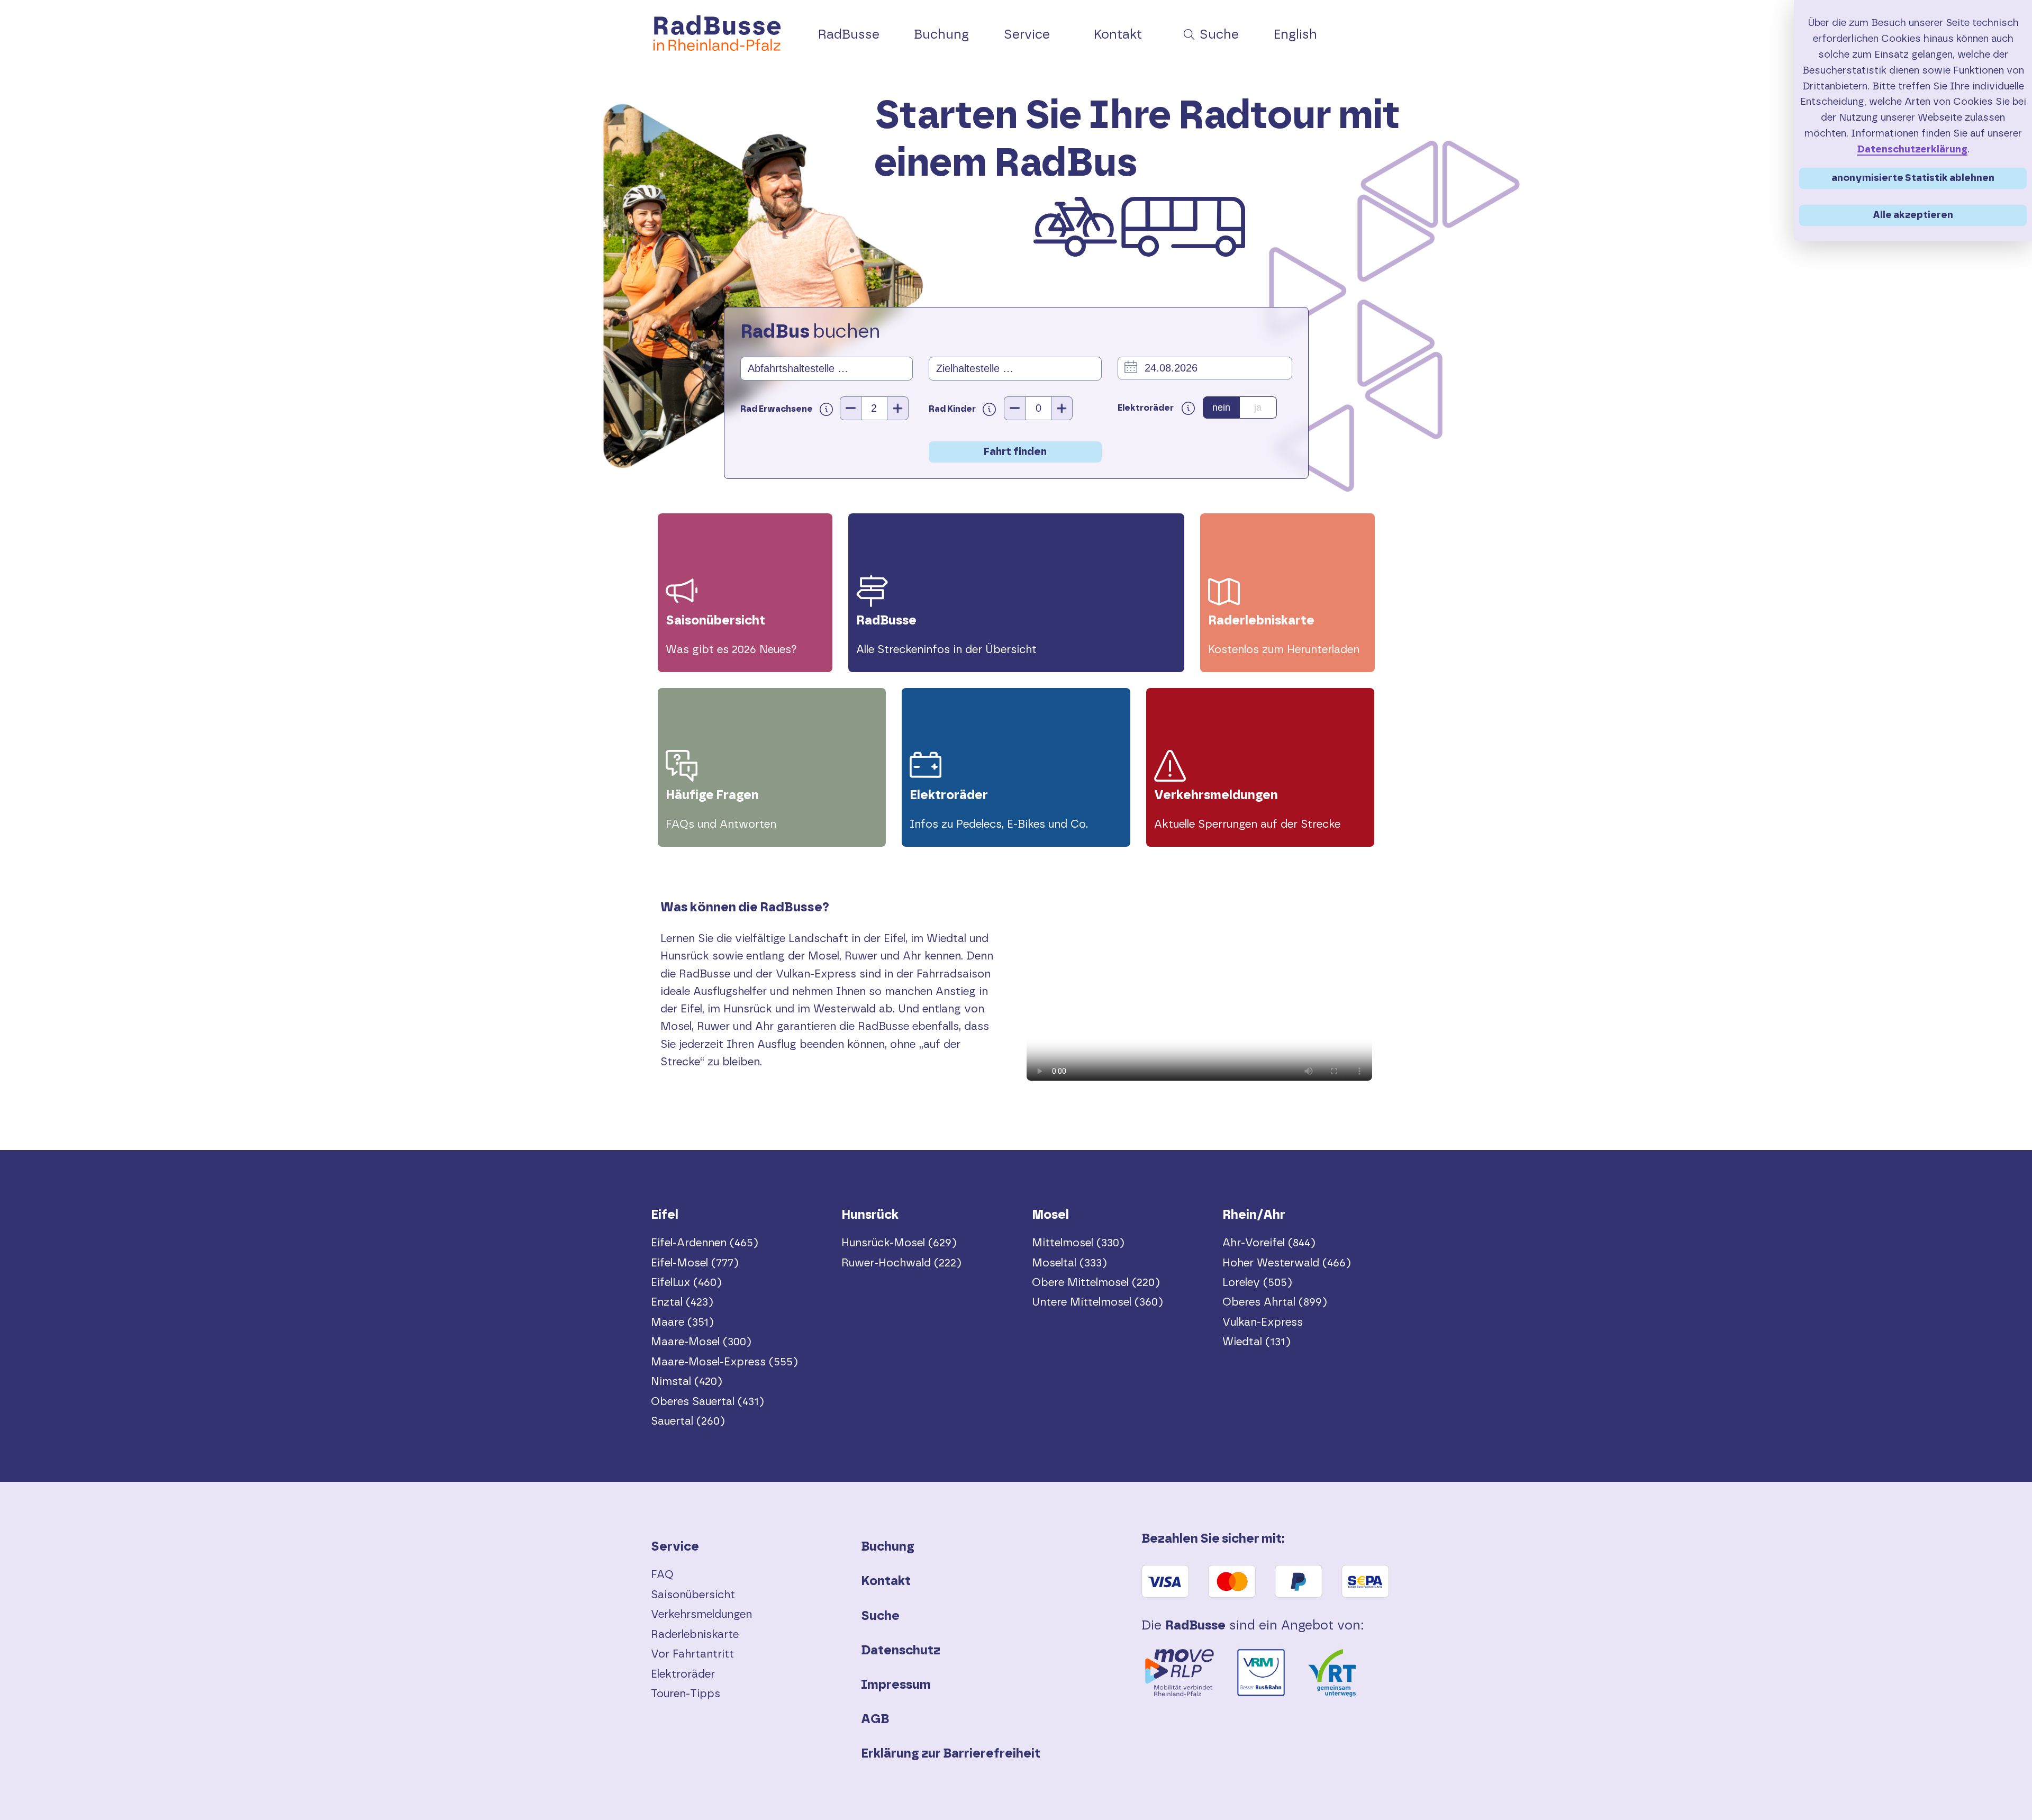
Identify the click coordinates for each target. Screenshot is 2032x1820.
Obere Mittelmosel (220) (1096, 1283)
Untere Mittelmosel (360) (1097, 1302)
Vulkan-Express (1263, 1322)
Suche (880, 1616)
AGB (875, 1719)
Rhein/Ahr (1254, 1215)
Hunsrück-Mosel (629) (899, 1243)
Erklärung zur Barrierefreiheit (951, 1754)
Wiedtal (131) (1257, 1342)
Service (675, 1547)
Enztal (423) (682, 1302)
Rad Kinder (953, 409)
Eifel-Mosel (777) (695, 1263)
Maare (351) (682, 1322)
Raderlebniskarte (695, 1635)
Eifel (665, 1215)
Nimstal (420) (687, 1382)
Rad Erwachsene (777, 409)
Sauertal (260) (688, 1421)
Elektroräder (683, 1674)
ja (1258, 408)
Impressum (896, 1685)
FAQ (662, 1575)
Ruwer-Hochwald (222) (901, 1263)
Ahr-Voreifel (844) (1269, 1243)
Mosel (1050, 1215)
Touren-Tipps (686, 1694)
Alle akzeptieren (1913, 215)
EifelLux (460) (686, 1283)
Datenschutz (901, 1651)
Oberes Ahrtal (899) (1275, 1302)
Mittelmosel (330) (1078, 1243)
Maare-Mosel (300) (701, 1342)
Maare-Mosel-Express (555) (724, 1362)
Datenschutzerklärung (1912, 150)
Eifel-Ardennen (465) (705, 1243)
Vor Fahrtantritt (692, 1654)
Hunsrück (870, 1215)
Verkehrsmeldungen (701, 1614)
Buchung (888, 1547)
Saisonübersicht (693, 1595)
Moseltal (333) (1069, 1263)
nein (1221, 408)
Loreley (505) (1257, 1283)
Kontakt (886, 1581)
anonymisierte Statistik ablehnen (1913, 178)
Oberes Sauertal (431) (707, 1402)
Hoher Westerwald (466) (1287, 1263)
